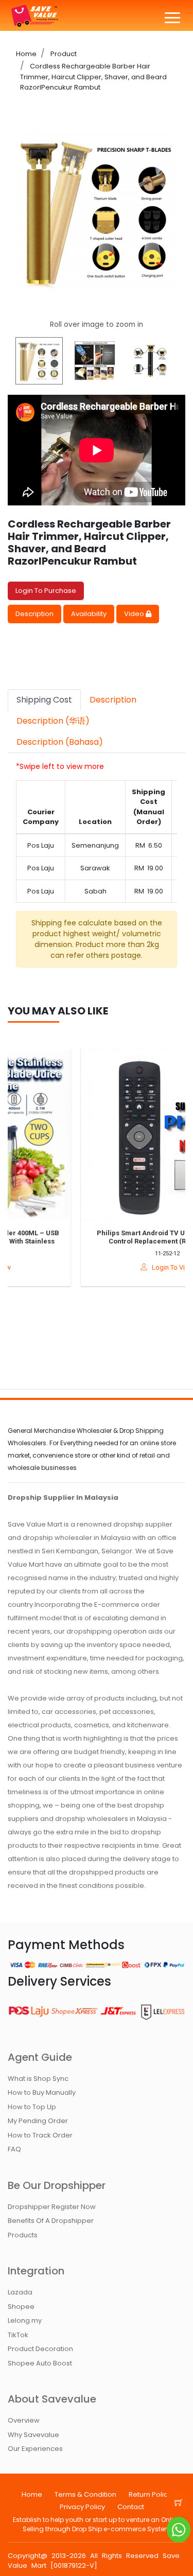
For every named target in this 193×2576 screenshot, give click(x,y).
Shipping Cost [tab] (44, 700)
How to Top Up (32, 2107)
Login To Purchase (46, 591)
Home (26, 54)
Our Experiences (35, 2449)
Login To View (119, 1267)
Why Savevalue (33, 2435)
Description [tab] (113, 700)
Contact (131, 2507)
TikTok (18, 2335)
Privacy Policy (82, 2507)
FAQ (14, 2149)
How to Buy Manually (42, 2092)
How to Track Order (40, 2135)
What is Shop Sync (38, 2079)
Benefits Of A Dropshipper (51, 2221)
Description (34, 614)
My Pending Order (38, 2121)
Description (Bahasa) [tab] (60, 742)
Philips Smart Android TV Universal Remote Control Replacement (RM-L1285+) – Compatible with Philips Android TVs (115, 1241)
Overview (24, 2420)
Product (63, 54)
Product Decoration (40, 2349)
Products (23, 2235)
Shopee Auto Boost (40, 2363)
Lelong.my (25, 2320)
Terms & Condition (85, 2494)
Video (135, 614)
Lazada (20, 2292)
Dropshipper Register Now (52, 2207)
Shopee (21, 2307)
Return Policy (150, 2494)
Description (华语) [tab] (53, 721)
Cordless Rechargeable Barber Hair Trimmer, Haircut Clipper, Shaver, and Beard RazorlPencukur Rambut (93, 77)
